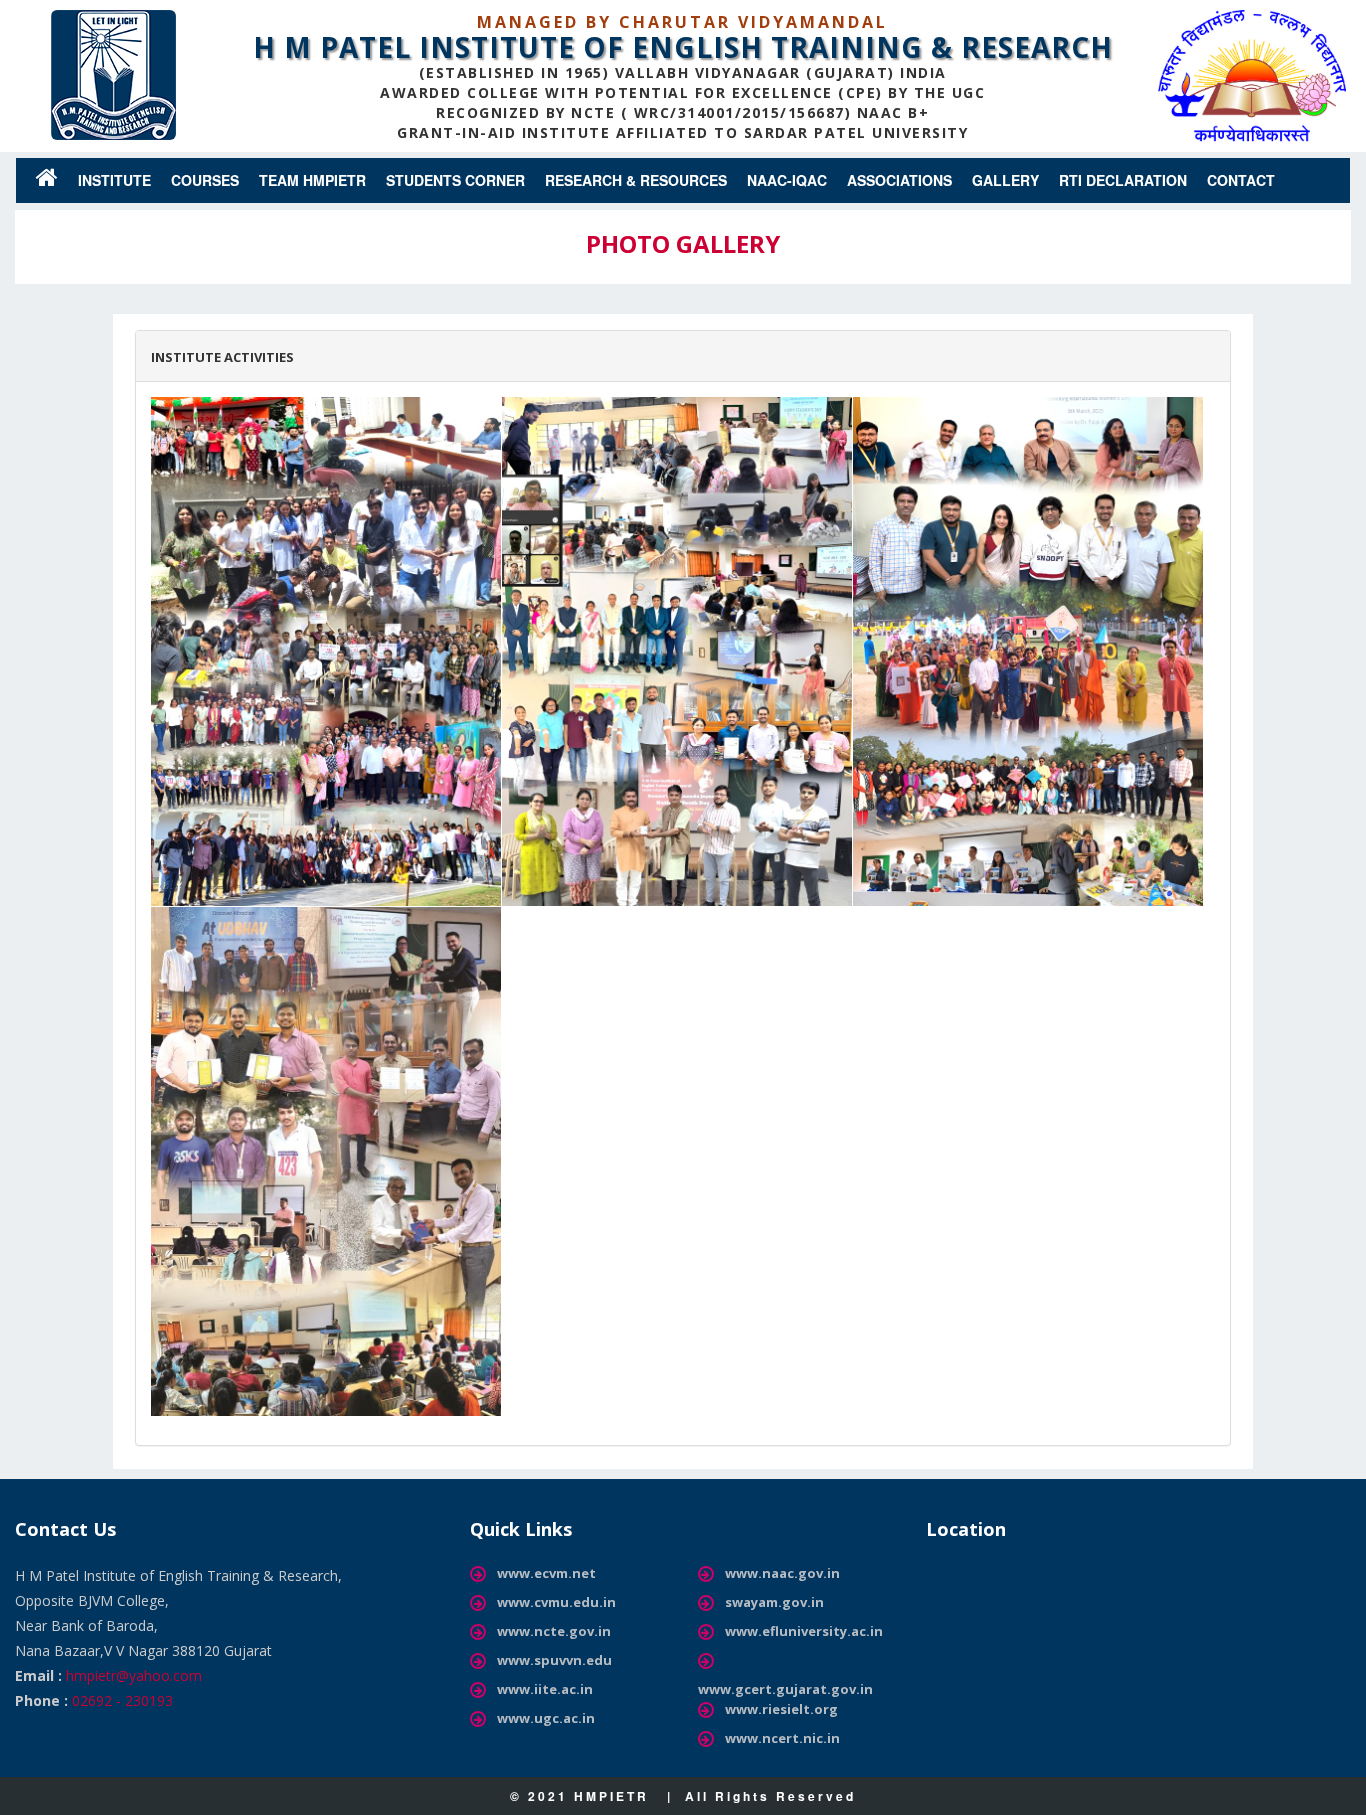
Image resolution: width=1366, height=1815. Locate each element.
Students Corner (455, 180)
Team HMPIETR (312, 180)
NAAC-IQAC (787, 180)
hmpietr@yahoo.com (134, 1675)
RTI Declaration (1123, 180)
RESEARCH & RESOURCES (636, 180)
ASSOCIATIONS (899, 180)
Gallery (1005, 180)
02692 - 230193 (122, 1700)
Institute (114, 180)
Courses (205, 180)
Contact (1241, 180)
